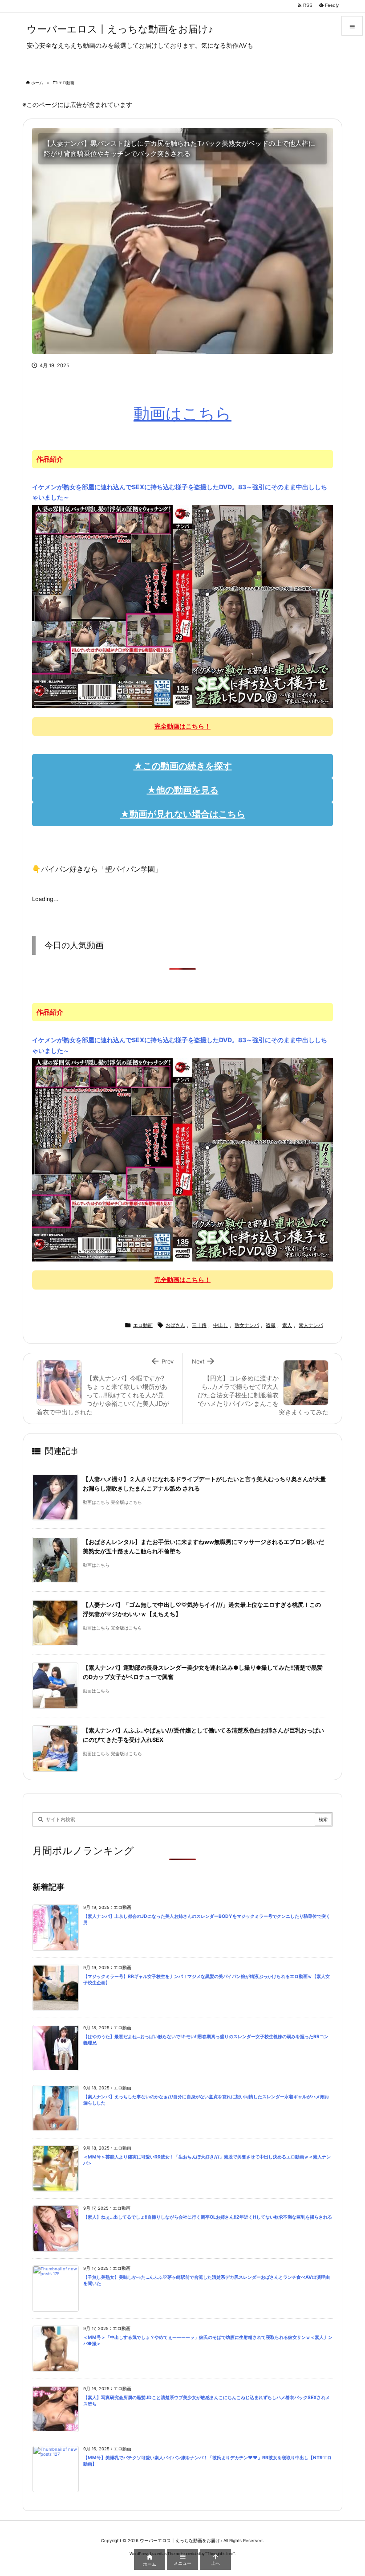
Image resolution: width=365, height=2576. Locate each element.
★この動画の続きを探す (183, 766)
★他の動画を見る (183, 790)
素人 (287, 1325)
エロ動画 (66, 83)
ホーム (37, 83)
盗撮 (271, 1325)
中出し (221, 1325)
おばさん (175, 1325)
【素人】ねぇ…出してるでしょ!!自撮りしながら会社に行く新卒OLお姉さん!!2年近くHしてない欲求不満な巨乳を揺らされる (208, 2217)
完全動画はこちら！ (182, 726)
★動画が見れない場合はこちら (183, 814)
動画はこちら (182, 414)
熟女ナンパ (247, 1325)
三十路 (199, 1325)
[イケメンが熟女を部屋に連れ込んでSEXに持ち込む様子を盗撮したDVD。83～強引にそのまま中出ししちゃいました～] (182, 606)
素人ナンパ (311, 1325)
